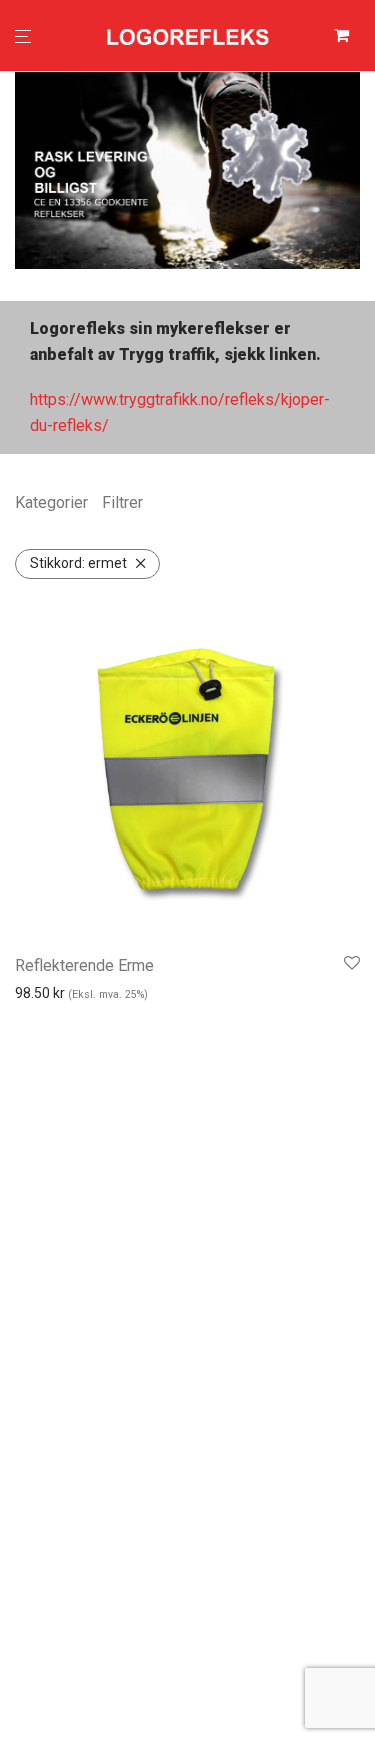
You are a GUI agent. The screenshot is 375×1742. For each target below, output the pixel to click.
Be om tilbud (81, 1025)
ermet (78, 563)
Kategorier (51, 502)
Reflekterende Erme (84, 965)
